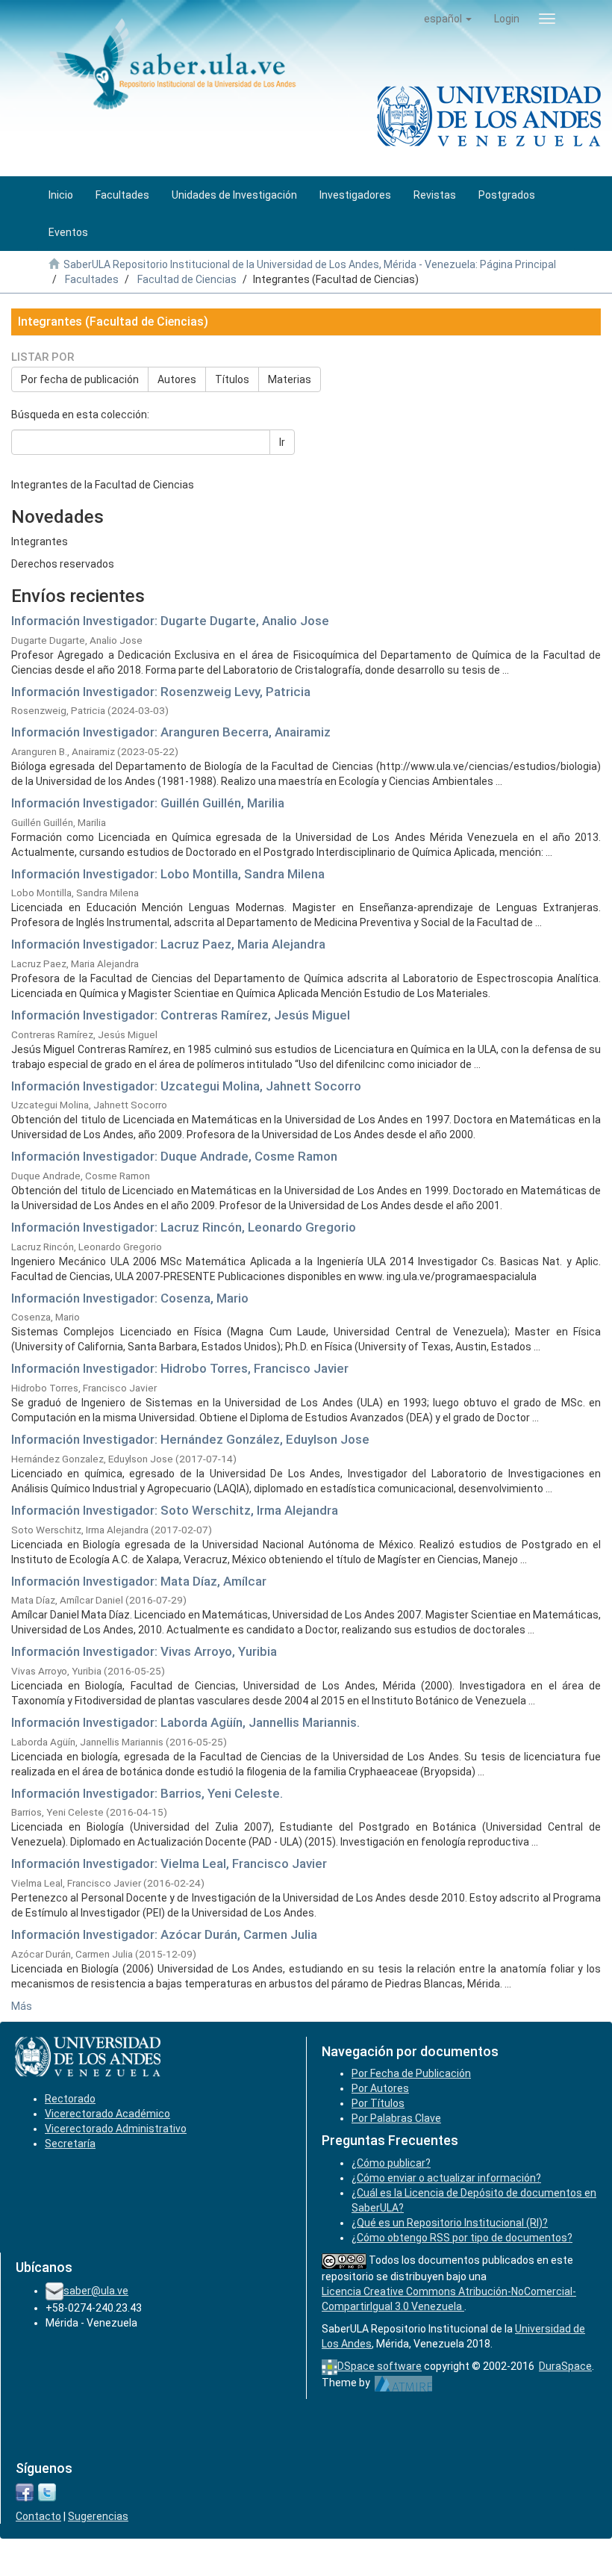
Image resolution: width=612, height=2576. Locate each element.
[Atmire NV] (403, 2383)
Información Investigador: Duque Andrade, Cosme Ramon (174, 1156)
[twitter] (47, 2492)
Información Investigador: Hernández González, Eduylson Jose (190, 1439)
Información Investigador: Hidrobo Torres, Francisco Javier (180, 1368)
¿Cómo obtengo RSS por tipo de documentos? (462, 2238)
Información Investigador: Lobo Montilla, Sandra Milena (168, 874)
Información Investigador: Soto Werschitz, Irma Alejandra (175, 1510)
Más (22, 2006)
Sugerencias (98, 2516)
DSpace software (380, 2366)
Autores (177, 379)
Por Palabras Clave (396, 2118)
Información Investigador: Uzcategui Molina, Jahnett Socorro (186, 1086)
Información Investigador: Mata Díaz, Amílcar (139, 1581)
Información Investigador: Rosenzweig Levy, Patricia (161, 692)
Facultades (92, 279)
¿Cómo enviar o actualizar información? (446, 2178)
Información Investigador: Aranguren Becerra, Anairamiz (171, 732)
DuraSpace (565, 2366)
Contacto (38, 2516)
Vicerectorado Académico (107, 2114)
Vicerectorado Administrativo (116, 2129)
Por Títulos (378, 2103)
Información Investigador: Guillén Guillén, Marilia (148, 803)
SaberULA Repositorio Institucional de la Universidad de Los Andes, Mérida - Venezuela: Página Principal (310, 264)
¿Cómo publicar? (391, 2163)
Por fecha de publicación (80, 379)
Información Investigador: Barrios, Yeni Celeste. (147, 1793)
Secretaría (70, 2144)
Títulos (232, 379)
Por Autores (380, 2088)
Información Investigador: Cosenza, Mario (130, 1298)
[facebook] (25, 2492)
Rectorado (70, 2099)
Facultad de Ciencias (187, 279)
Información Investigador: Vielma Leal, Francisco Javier (169, 1863)
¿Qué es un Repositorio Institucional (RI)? (450, 2223)
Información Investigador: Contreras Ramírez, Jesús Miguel (181, 1015)
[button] (448, 19)
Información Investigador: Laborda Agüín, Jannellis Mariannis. (185, 1722)
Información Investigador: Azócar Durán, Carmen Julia (164, 1934)
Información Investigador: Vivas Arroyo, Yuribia (144, 1651)
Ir (282, 442)
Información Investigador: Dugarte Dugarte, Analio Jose (170, 621)
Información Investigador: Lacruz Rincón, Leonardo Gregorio (184, 1227)
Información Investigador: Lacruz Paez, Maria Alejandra (168, 944)
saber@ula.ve (96, 2291)
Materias (290, 379)
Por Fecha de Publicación (411, 2073)
